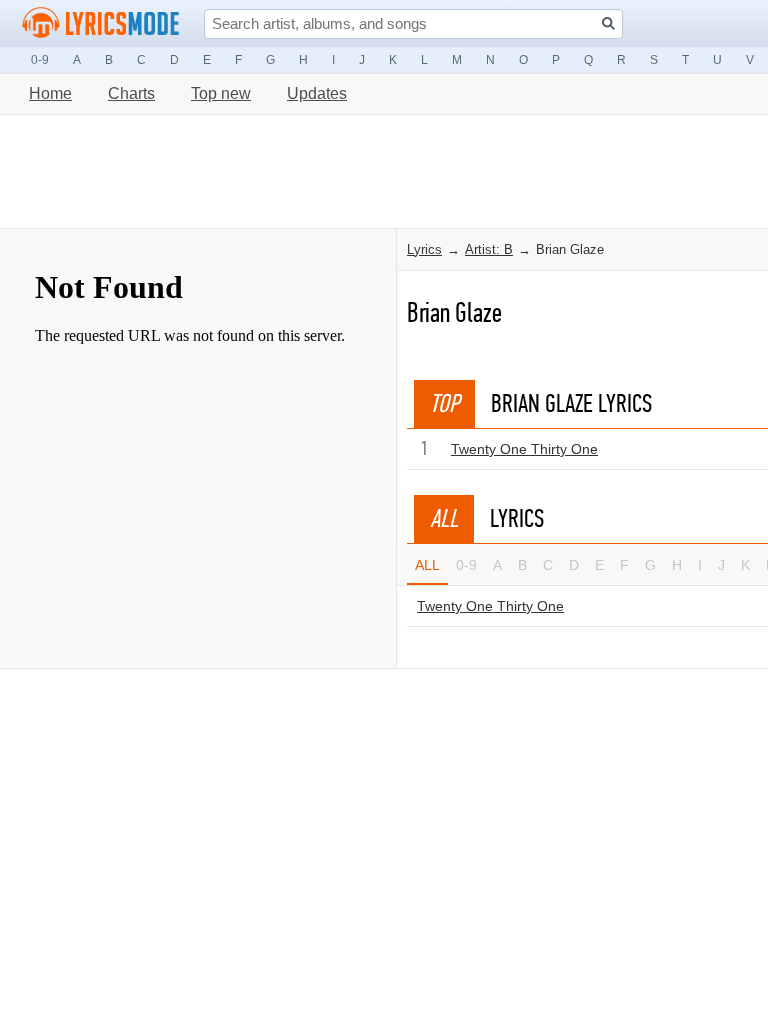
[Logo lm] (101, 23)
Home (50, 93)
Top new (221, 93)
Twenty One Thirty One (524, 449)
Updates (317, 93)
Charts (131, 93)
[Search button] (608, 23)
